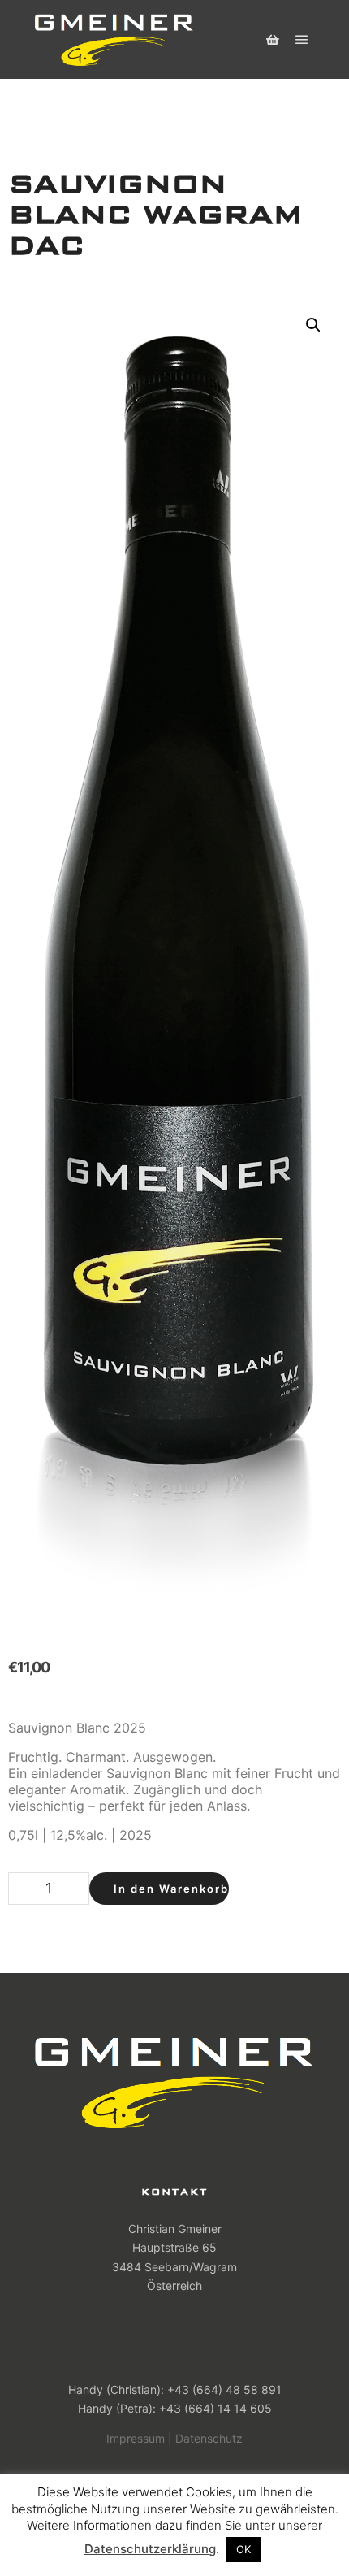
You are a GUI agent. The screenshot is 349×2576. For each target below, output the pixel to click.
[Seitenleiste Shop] (273, 40)
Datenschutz (209, 2438)
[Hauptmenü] (302, 40)
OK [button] (243, 2549)
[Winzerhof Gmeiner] (114, 39)
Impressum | (139, 2438)
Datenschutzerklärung (150, 2549)
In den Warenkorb (171, 1889)
